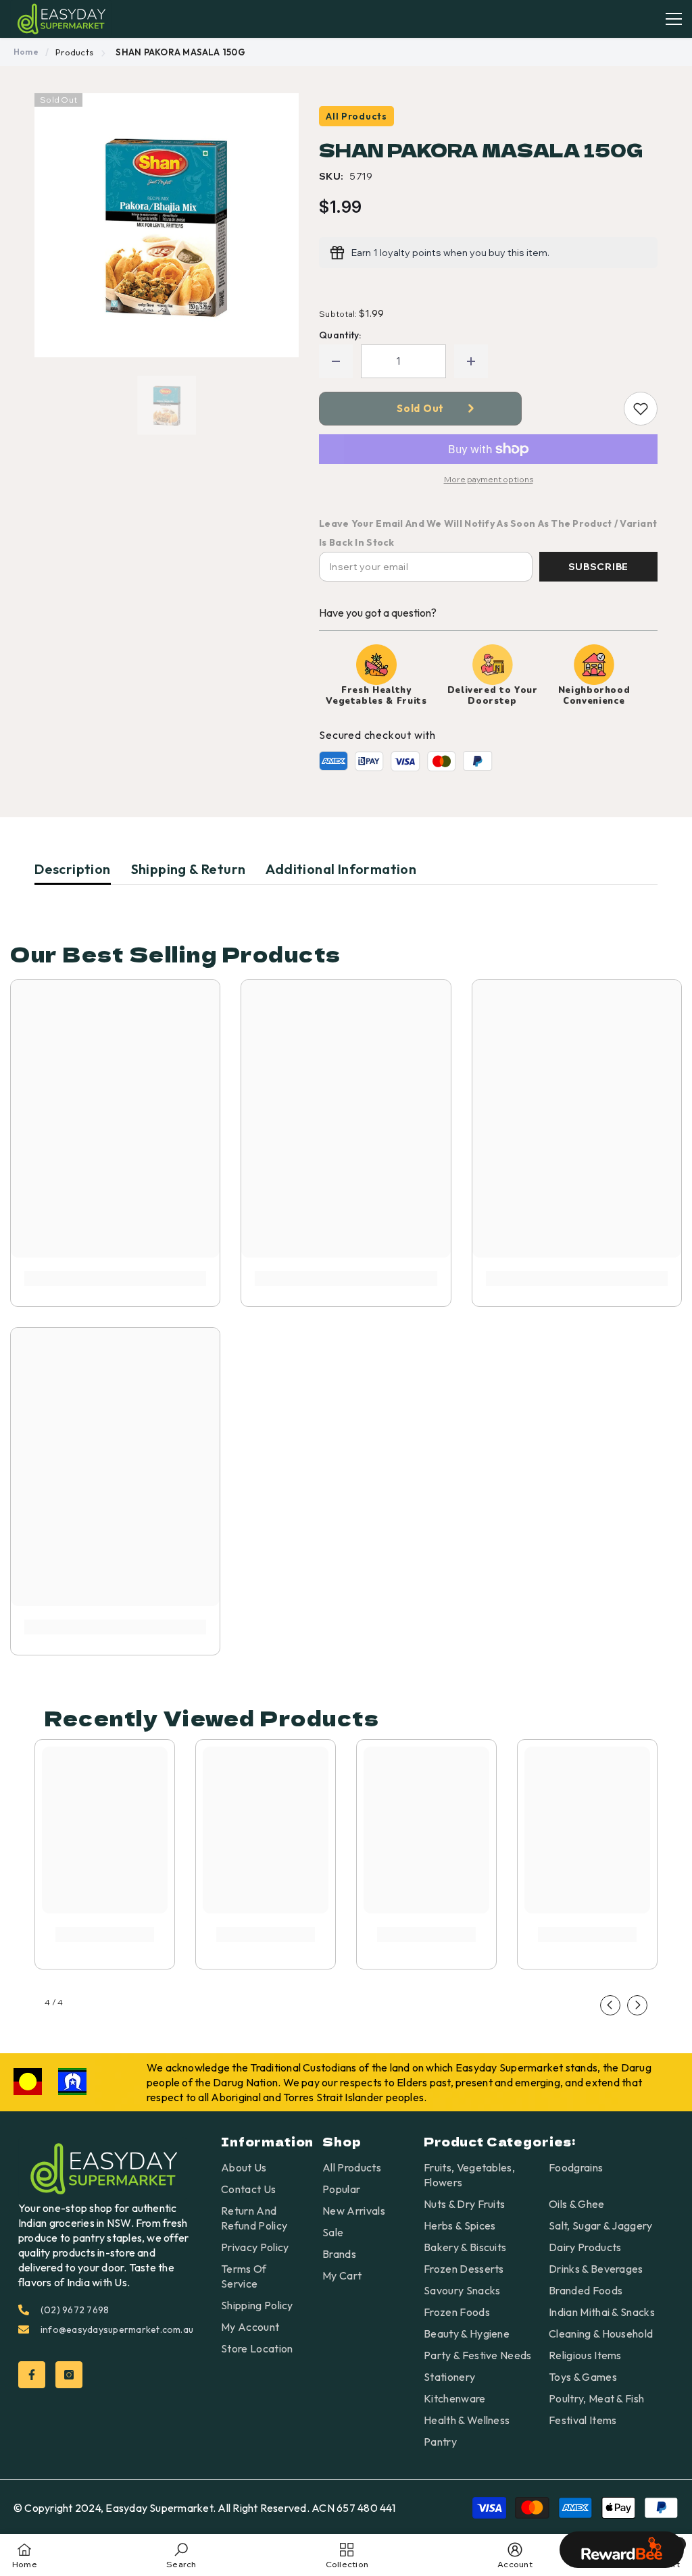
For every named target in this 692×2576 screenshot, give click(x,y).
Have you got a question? (378, 613)
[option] (167, 225)
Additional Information (341, 869)
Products (74, 52)
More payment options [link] (489, 479)
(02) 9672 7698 (75, 2310)
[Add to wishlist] (641, 409)
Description (72, 869)
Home (26, 52)
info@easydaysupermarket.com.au (117, 2329)
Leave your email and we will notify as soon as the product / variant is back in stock (488, 533)
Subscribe (598, 567)
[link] (115, 1279)
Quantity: (340, 335)
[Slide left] (610, 2005)
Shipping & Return (189, 869)
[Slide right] (637, 2005)
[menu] (674, 19)
